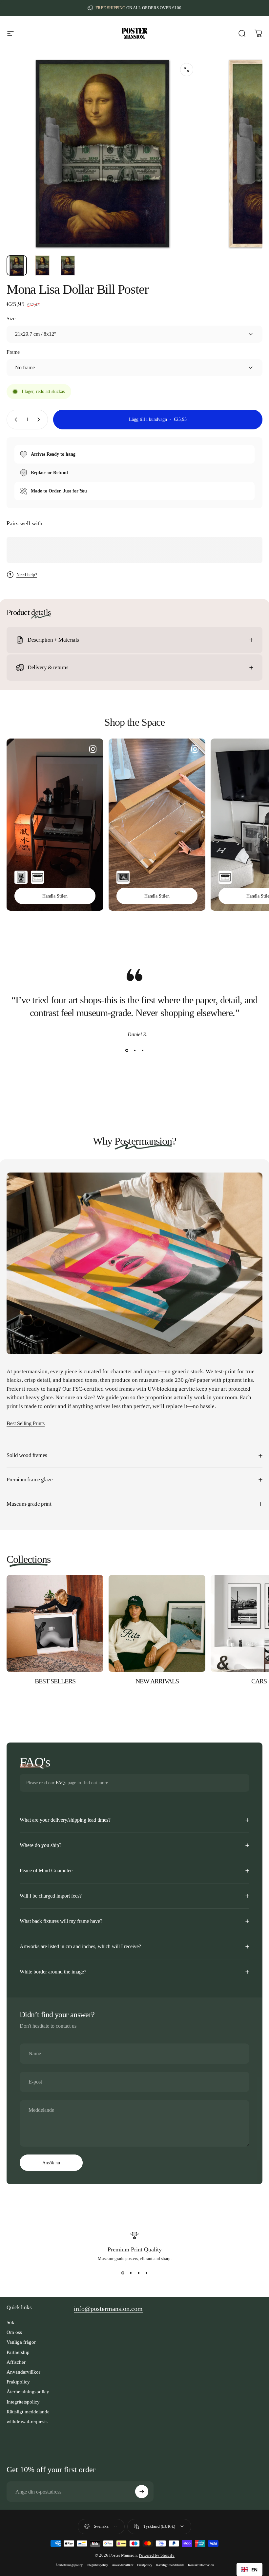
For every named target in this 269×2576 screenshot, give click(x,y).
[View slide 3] (142, 1050)
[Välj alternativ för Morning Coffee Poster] (123, 877)
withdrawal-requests (27, 2422)
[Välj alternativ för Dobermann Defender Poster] (21, 877)
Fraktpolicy (18, 2382)
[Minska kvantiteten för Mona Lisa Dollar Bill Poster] (14, 420)
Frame (13, 352)
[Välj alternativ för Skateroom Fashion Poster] (37, 877)
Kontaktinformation (201, 2565)
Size (11, 319)
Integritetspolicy (23, 2402)
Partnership (18, 2352)
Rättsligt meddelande (28, 2412)
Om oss (14, 2332)
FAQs (61, 1783)
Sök (10, 2322)
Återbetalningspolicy (28, 2392)
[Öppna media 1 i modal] (187, 70)
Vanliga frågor (21, 2342)
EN (254, 2570)
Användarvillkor (23, 2372)
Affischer (16, 2362)
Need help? (27, 575)
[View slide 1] (127, 1050)
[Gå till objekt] (17, 265)
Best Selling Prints (26, 1423)
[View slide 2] (134, 1050)
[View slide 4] (146, 2273)
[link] (108, 2309)
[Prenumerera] (142, 2492)
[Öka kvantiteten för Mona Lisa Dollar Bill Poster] (40, 420)
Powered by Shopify (157, 2555)
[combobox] (249, 2569)
